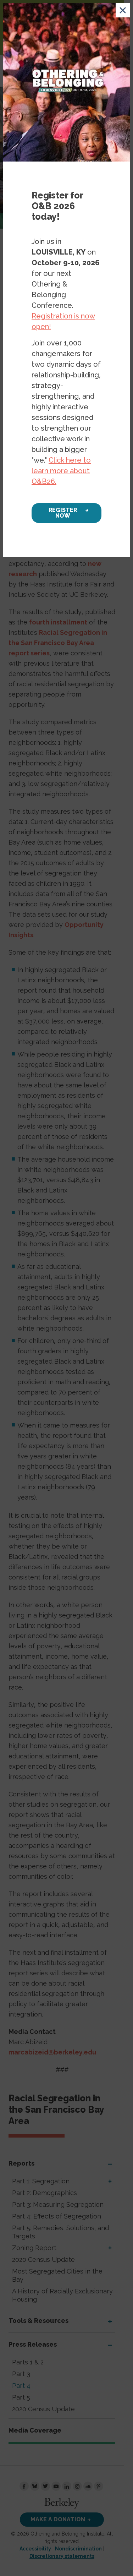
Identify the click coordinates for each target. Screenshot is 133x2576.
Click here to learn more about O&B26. (61, 471)
